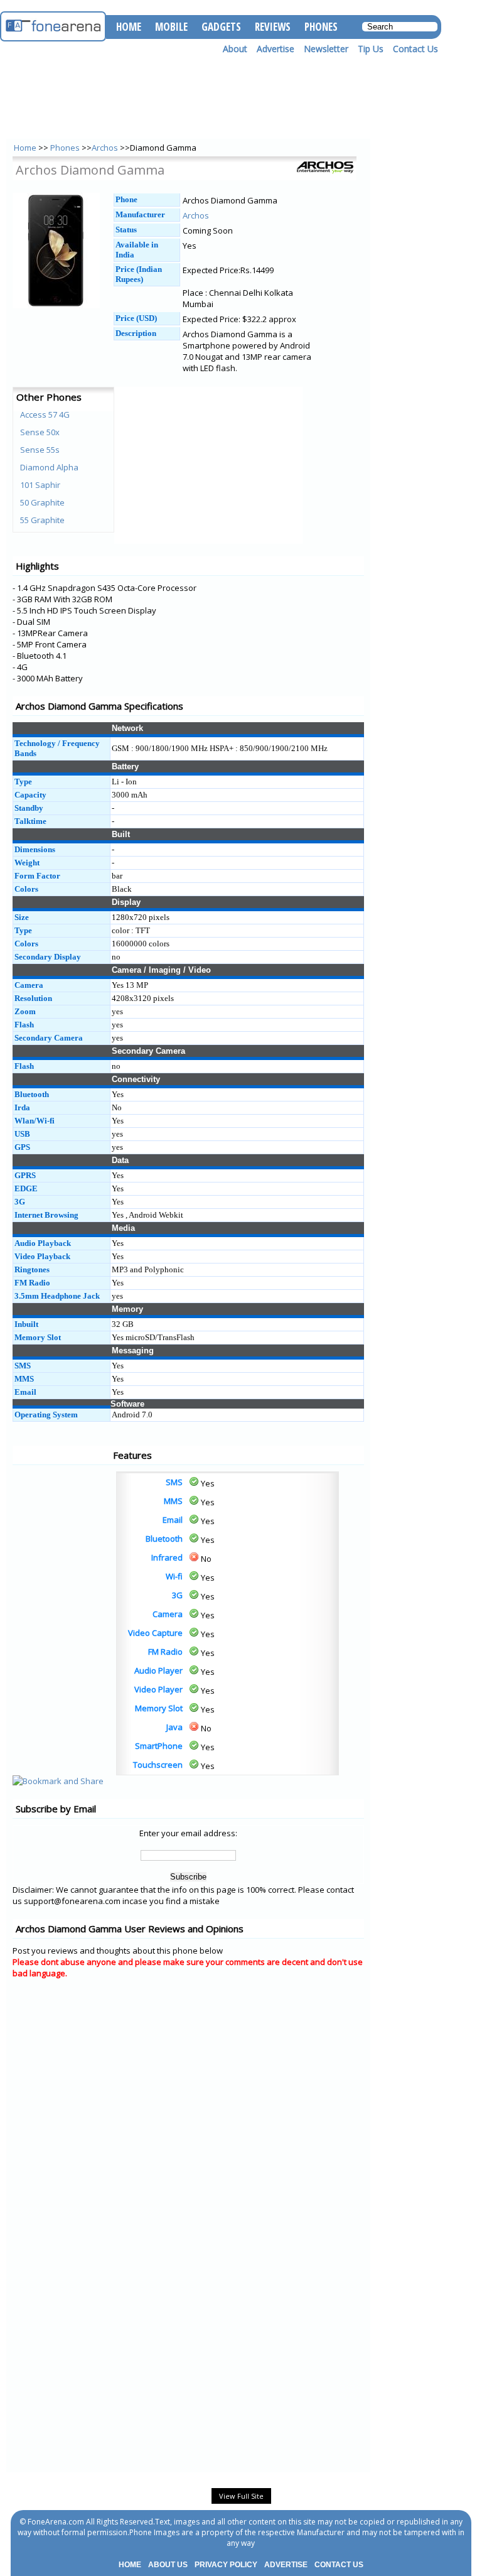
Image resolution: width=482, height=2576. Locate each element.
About (235, 49)
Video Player (158, 1689)
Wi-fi (174, 1576)
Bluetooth (164, 1539)
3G (177, 1595)
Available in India (137, 250)
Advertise (276, 49)
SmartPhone (159, 1746)
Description (136, 333)
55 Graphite (42, 520)
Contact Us (415, 49)
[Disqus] (188, 2147)
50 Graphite (42, 502)
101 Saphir (40, 485)
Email (173, 1520)
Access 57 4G (45, 414)
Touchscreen (158, 1765)
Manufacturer (140, 214)
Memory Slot (159, 1708)
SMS (174, 1482)
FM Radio (165, 1652)
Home (25, 148)
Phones (66, 148)
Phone (126, 199)
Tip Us (371, 49)
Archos (105, 148)
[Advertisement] (63, 1500)
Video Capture (155, 1633)
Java (174, 1727)
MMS (173, 1501)
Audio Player (158, 1670)
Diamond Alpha (49, 467)
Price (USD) (136, 318)
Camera (168, 1614)
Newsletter (326, 49)
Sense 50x (40, 432)
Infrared (167, 1557)
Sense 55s (40, 450)
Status (126, 230)
